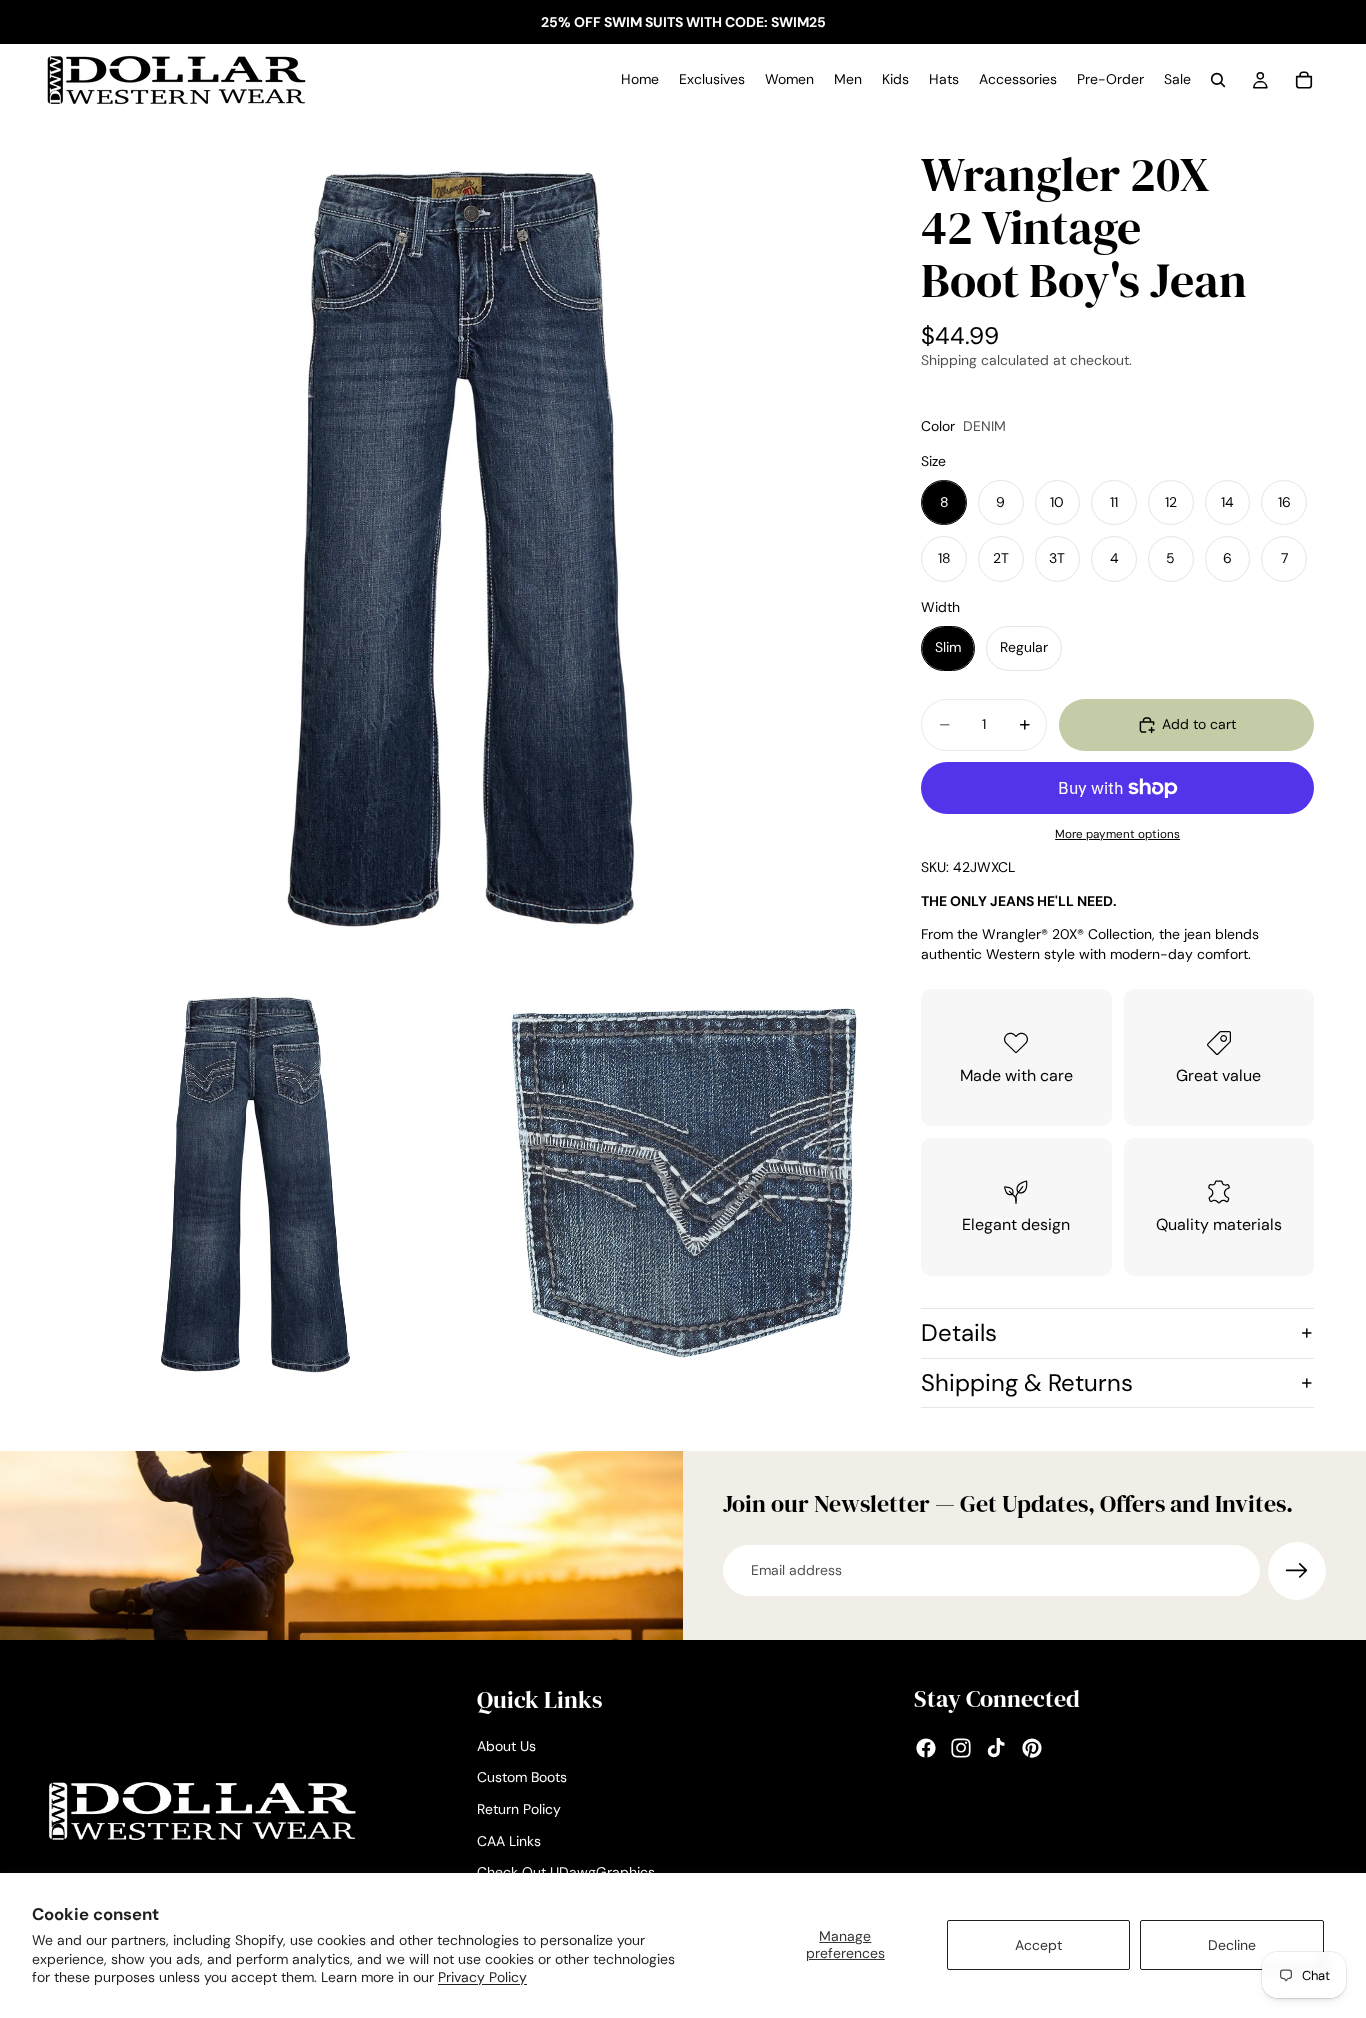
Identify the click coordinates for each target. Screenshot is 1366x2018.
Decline (1232, 1945)
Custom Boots (522, 1777)
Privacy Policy (482, 1977)
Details (959, 1332)
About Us (506, 1745)
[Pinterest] (1032, 1748)
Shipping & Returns (1027, 1382)
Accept (1038, 1945)
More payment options (1117, 834)
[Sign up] (1297, 1571)
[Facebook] (926, 1748)
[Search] (1218, 80)
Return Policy (519, 1809)
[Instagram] (961, 1748)
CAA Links (509, 1840)
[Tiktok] (996, 1748)
